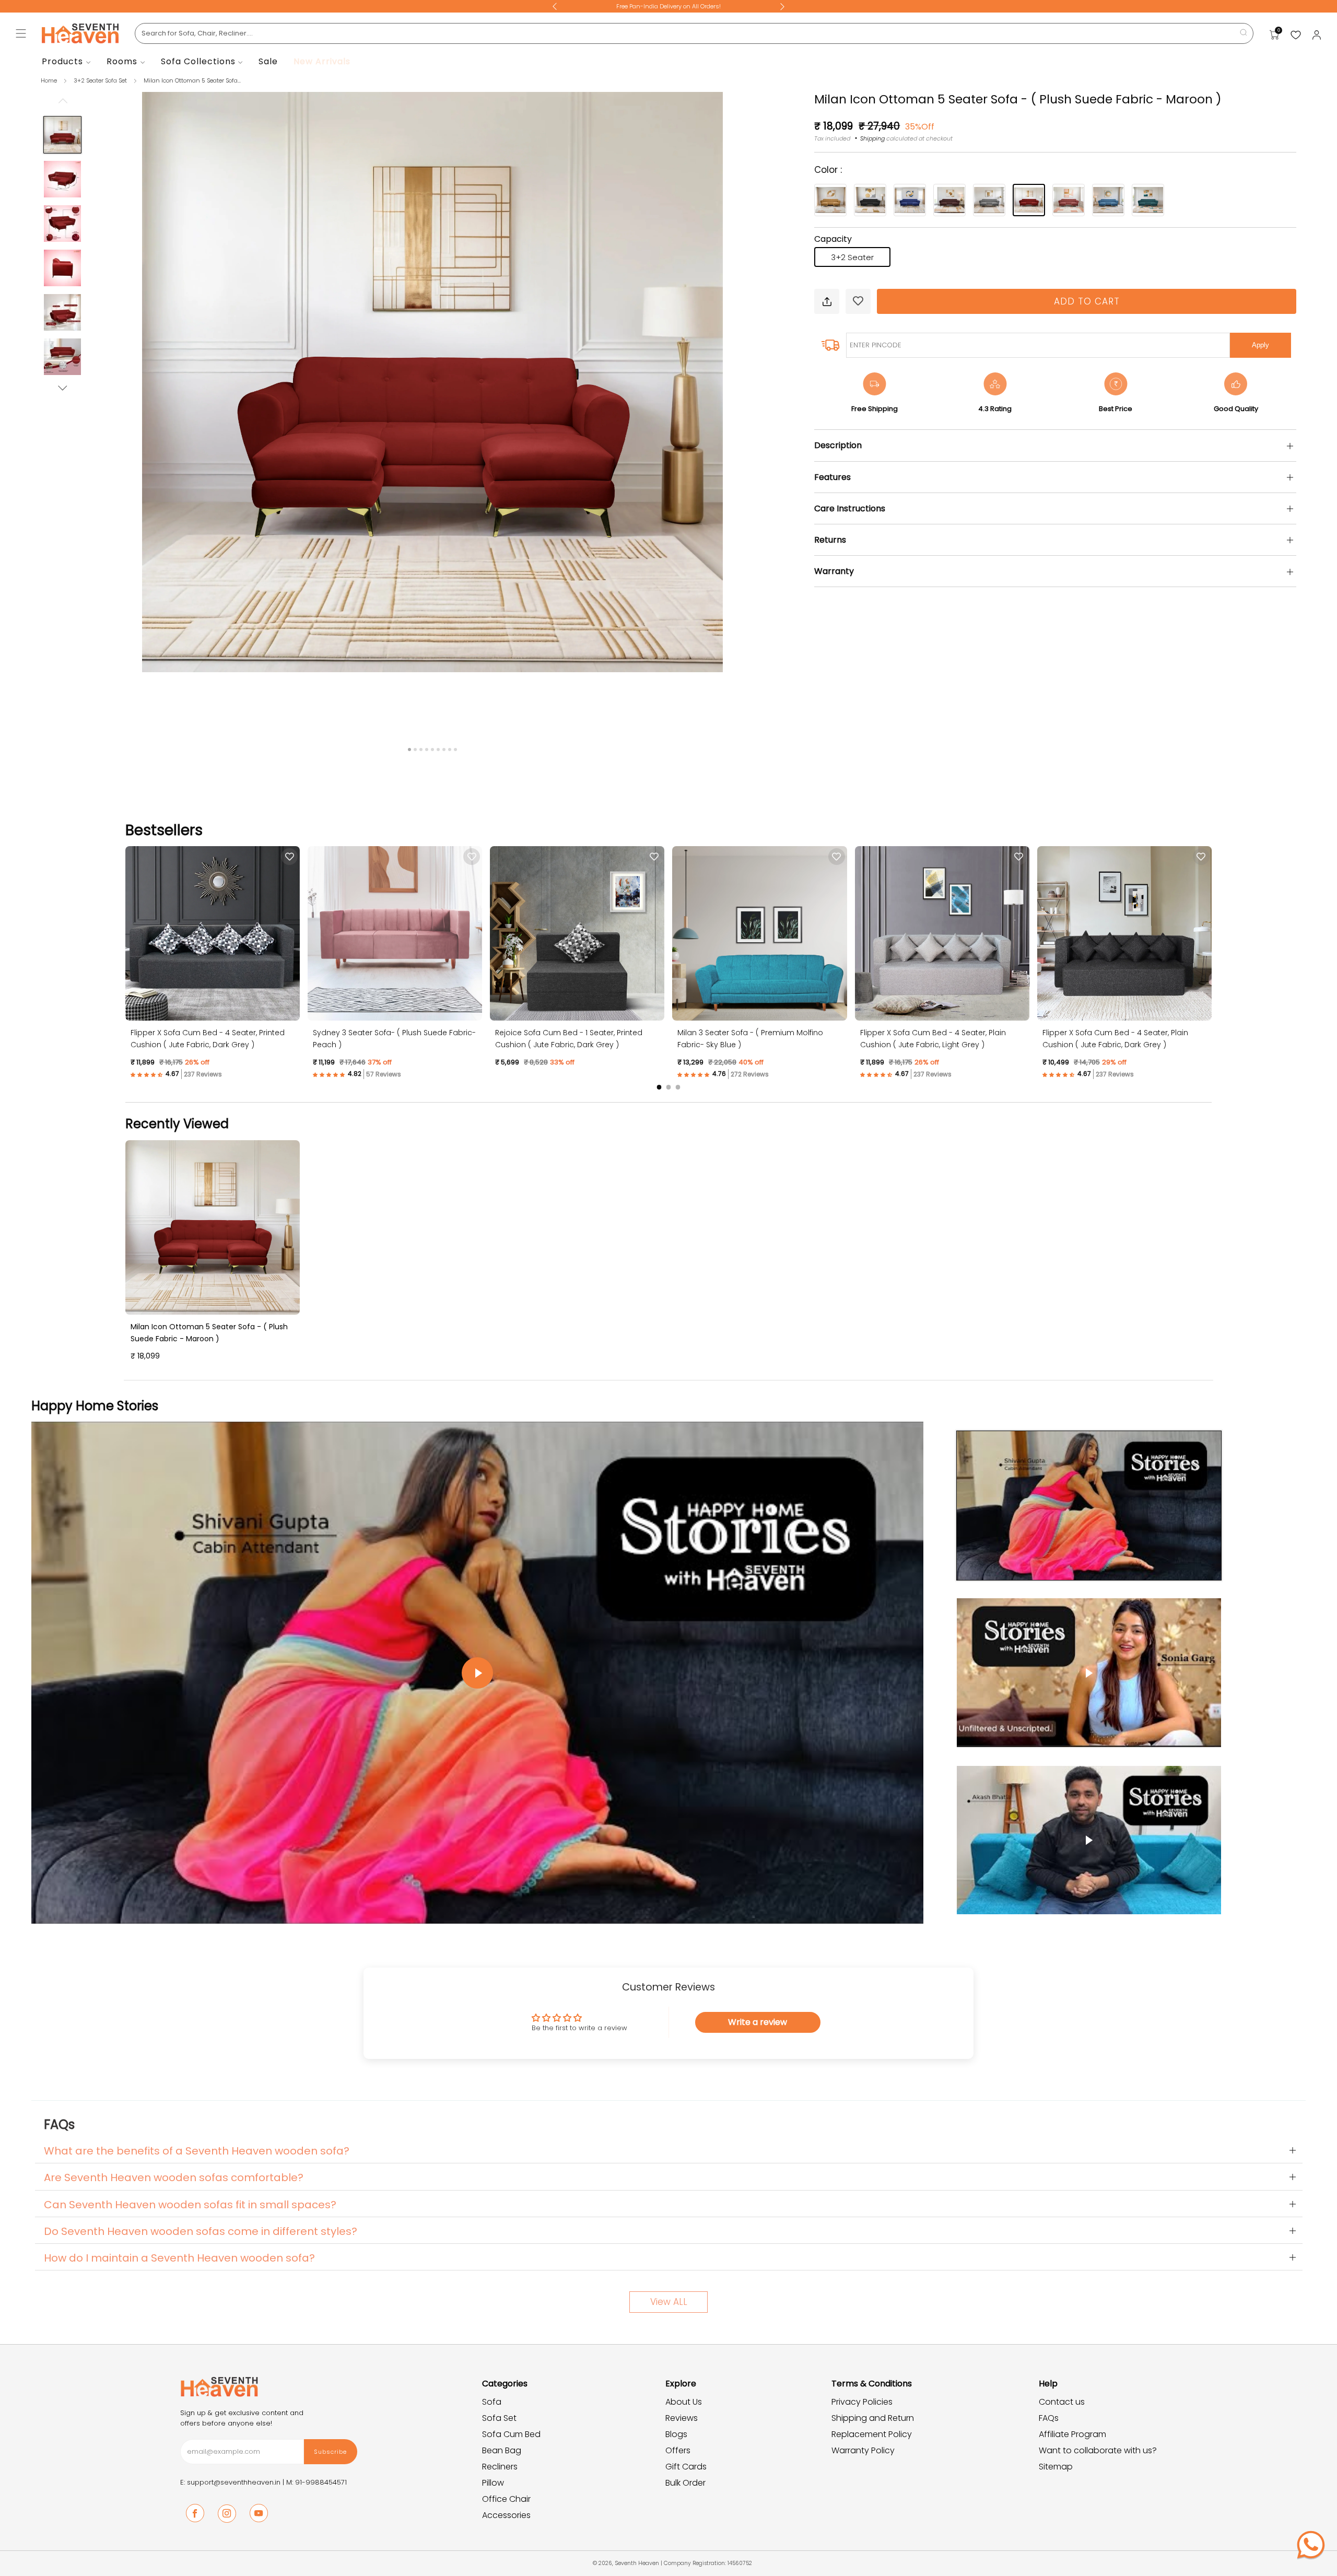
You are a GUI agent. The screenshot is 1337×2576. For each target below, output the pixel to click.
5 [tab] (432, 750)
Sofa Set (499, 2418)
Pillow (493, 2483)
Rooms (122, 61)
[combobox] (694, 33)
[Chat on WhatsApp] (1311, 2545)
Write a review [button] (758, 2022)
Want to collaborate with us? (1098, 2450)
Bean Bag (502, 2450)
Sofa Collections (198, 61)
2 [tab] (415, 750)
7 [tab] (444, 750)
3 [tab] (421, 750)
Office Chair (506, 2499)
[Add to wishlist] (858, 301)
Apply (1260, 345)
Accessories (506, 2515)
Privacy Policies (862, 2402)
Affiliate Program (1072, 2434)
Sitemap (1056, 2467)
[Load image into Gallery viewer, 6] (62, 357)
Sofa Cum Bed (511, 2434)
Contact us (1062, 2402)
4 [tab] (427, 750)
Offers (678, 2450)
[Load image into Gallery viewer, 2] (62, 179)
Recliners (500, 2467)
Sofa (492, 2402)
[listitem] (668, 6)
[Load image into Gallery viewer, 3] (62, 224)
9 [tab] (455, 750)
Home (49, 80)
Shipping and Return (873, 2418)
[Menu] (21, 33)
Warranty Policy (863, 2450)
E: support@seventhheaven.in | (233, 2482)
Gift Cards (686, 2467)
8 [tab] (450, 750)
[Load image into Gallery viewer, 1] (62, 135)
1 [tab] (409, 750)
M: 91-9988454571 (316, 2482)
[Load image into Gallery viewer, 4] (62, 268)
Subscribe (330, 2452)
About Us (684, 2402)
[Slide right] (63, 388)
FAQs (1049, 2418)
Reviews (682, 2418)
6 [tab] (438, 750)
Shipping (872, 138)
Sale (268, 61)
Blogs (676, 2434)
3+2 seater (852, 257)
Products (62, 61)
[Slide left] (63, 104)
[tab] (659, 1087)
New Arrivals (322, 61)
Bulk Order (685, 2483)
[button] (156, 1074)
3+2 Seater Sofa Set (101, 80)
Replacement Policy (872, 2434)
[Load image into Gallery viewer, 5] (62, 312)
